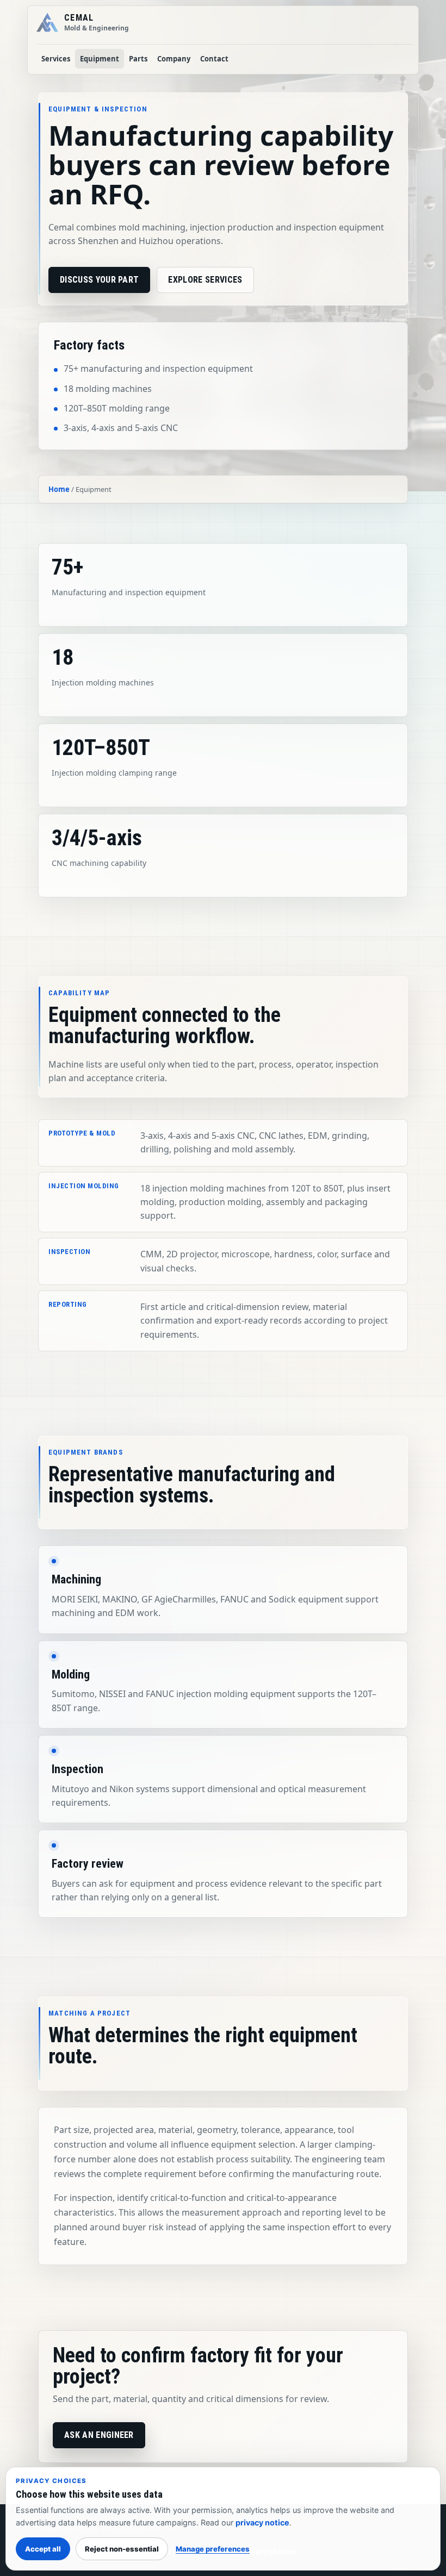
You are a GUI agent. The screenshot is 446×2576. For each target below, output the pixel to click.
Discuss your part (99, 280)
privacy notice (262, 2522)
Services (56, 59)
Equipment (100, 59)
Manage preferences (213, 2549)
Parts (138, 59)
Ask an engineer (99, 2435)
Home (59, 489)
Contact (214, 59)
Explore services (205, 280)
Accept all (43, 2549)
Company (174, 59)
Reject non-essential (122, 2549)
